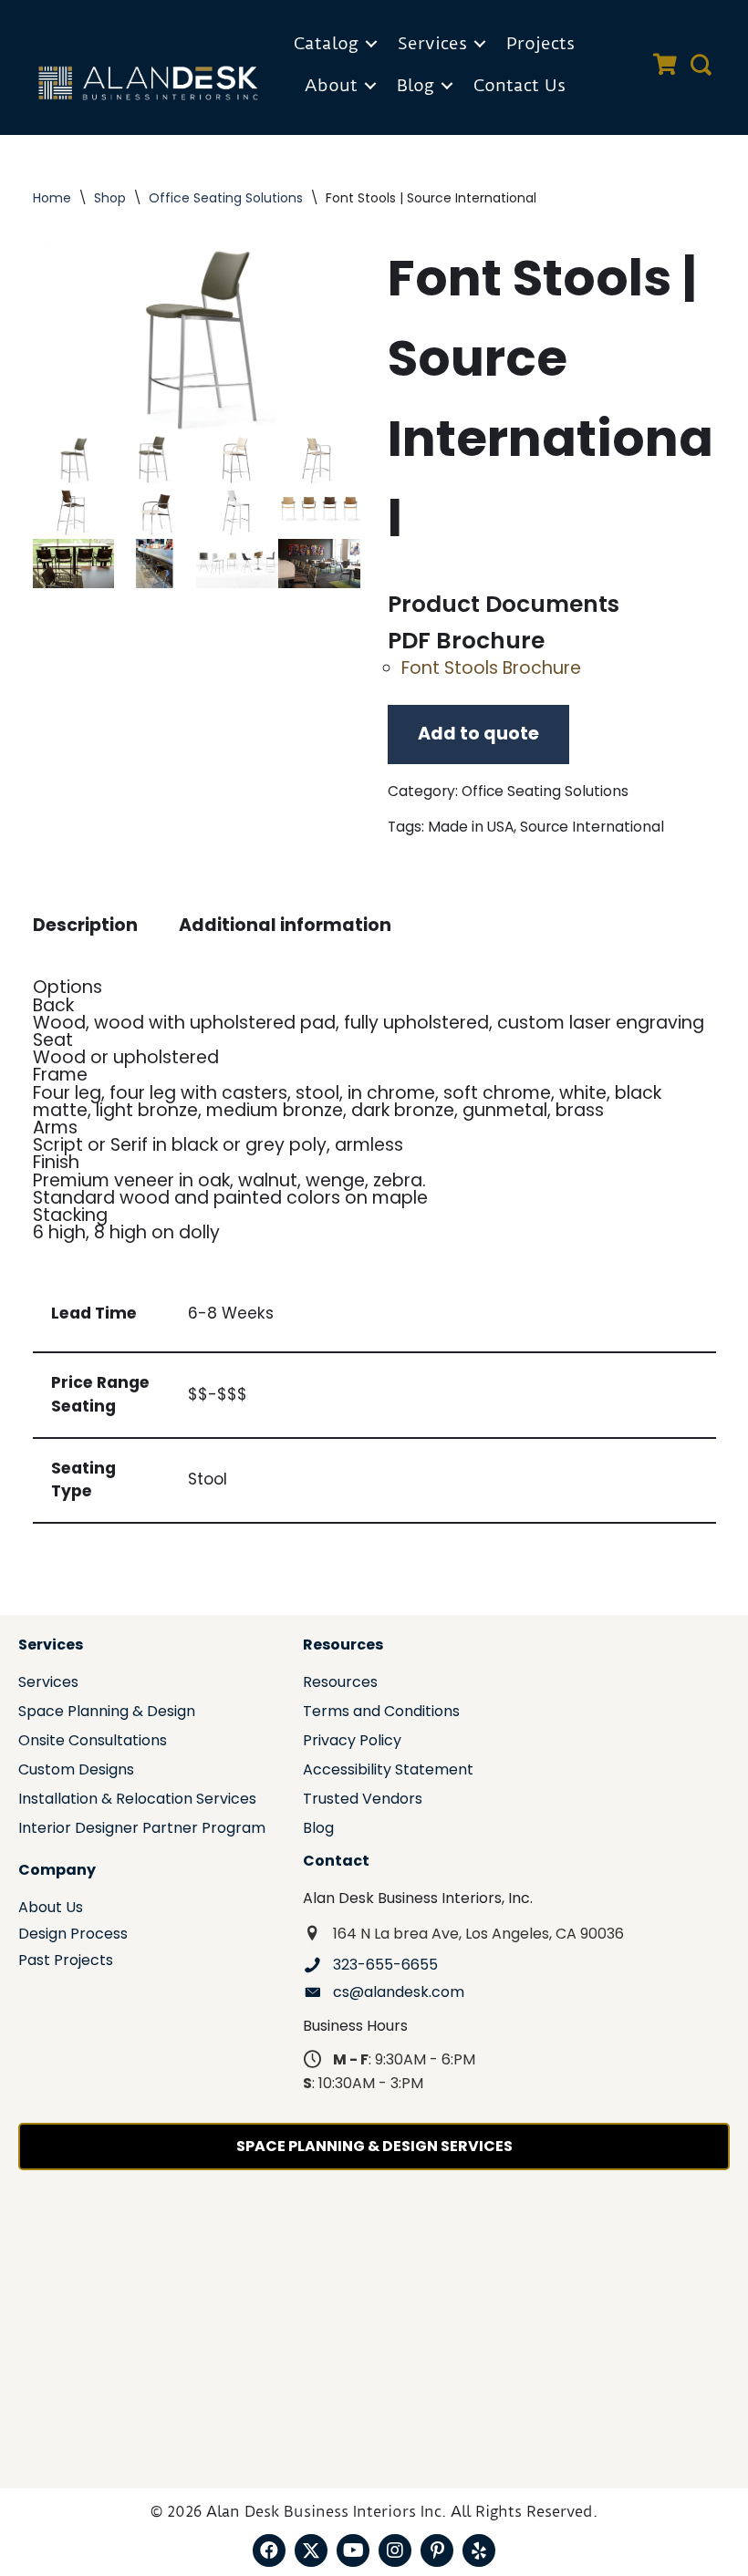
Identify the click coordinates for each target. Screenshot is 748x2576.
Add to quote (478, 734)
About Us (51, 1909)
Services (432, 43)
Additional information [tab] (285, 925)
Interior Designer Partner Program (142, 1830)
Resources (340, 1684)
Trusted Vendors (363, 1800)
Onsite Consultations (93, 1742)
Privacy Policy (352, 1742)
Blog (416, 85)
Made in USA (471, 827)
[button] (371, 44)
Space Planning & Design (107, 1713)
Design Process (73, 1935)
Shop (110, 198)
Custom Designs (76, 1771)
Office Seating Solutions (226, 198)
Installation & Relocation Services (137, 1800)
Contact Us (519, 85)
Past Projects (66, 1962)
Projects (540, 43)
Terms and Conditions (381, 1713)
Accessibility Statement (388, 1771)
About (331, 85)
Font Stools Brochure (491, 668)
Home (52, 198)
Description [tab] (85, 925)
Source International (592, 827)
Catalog (326, 43)
